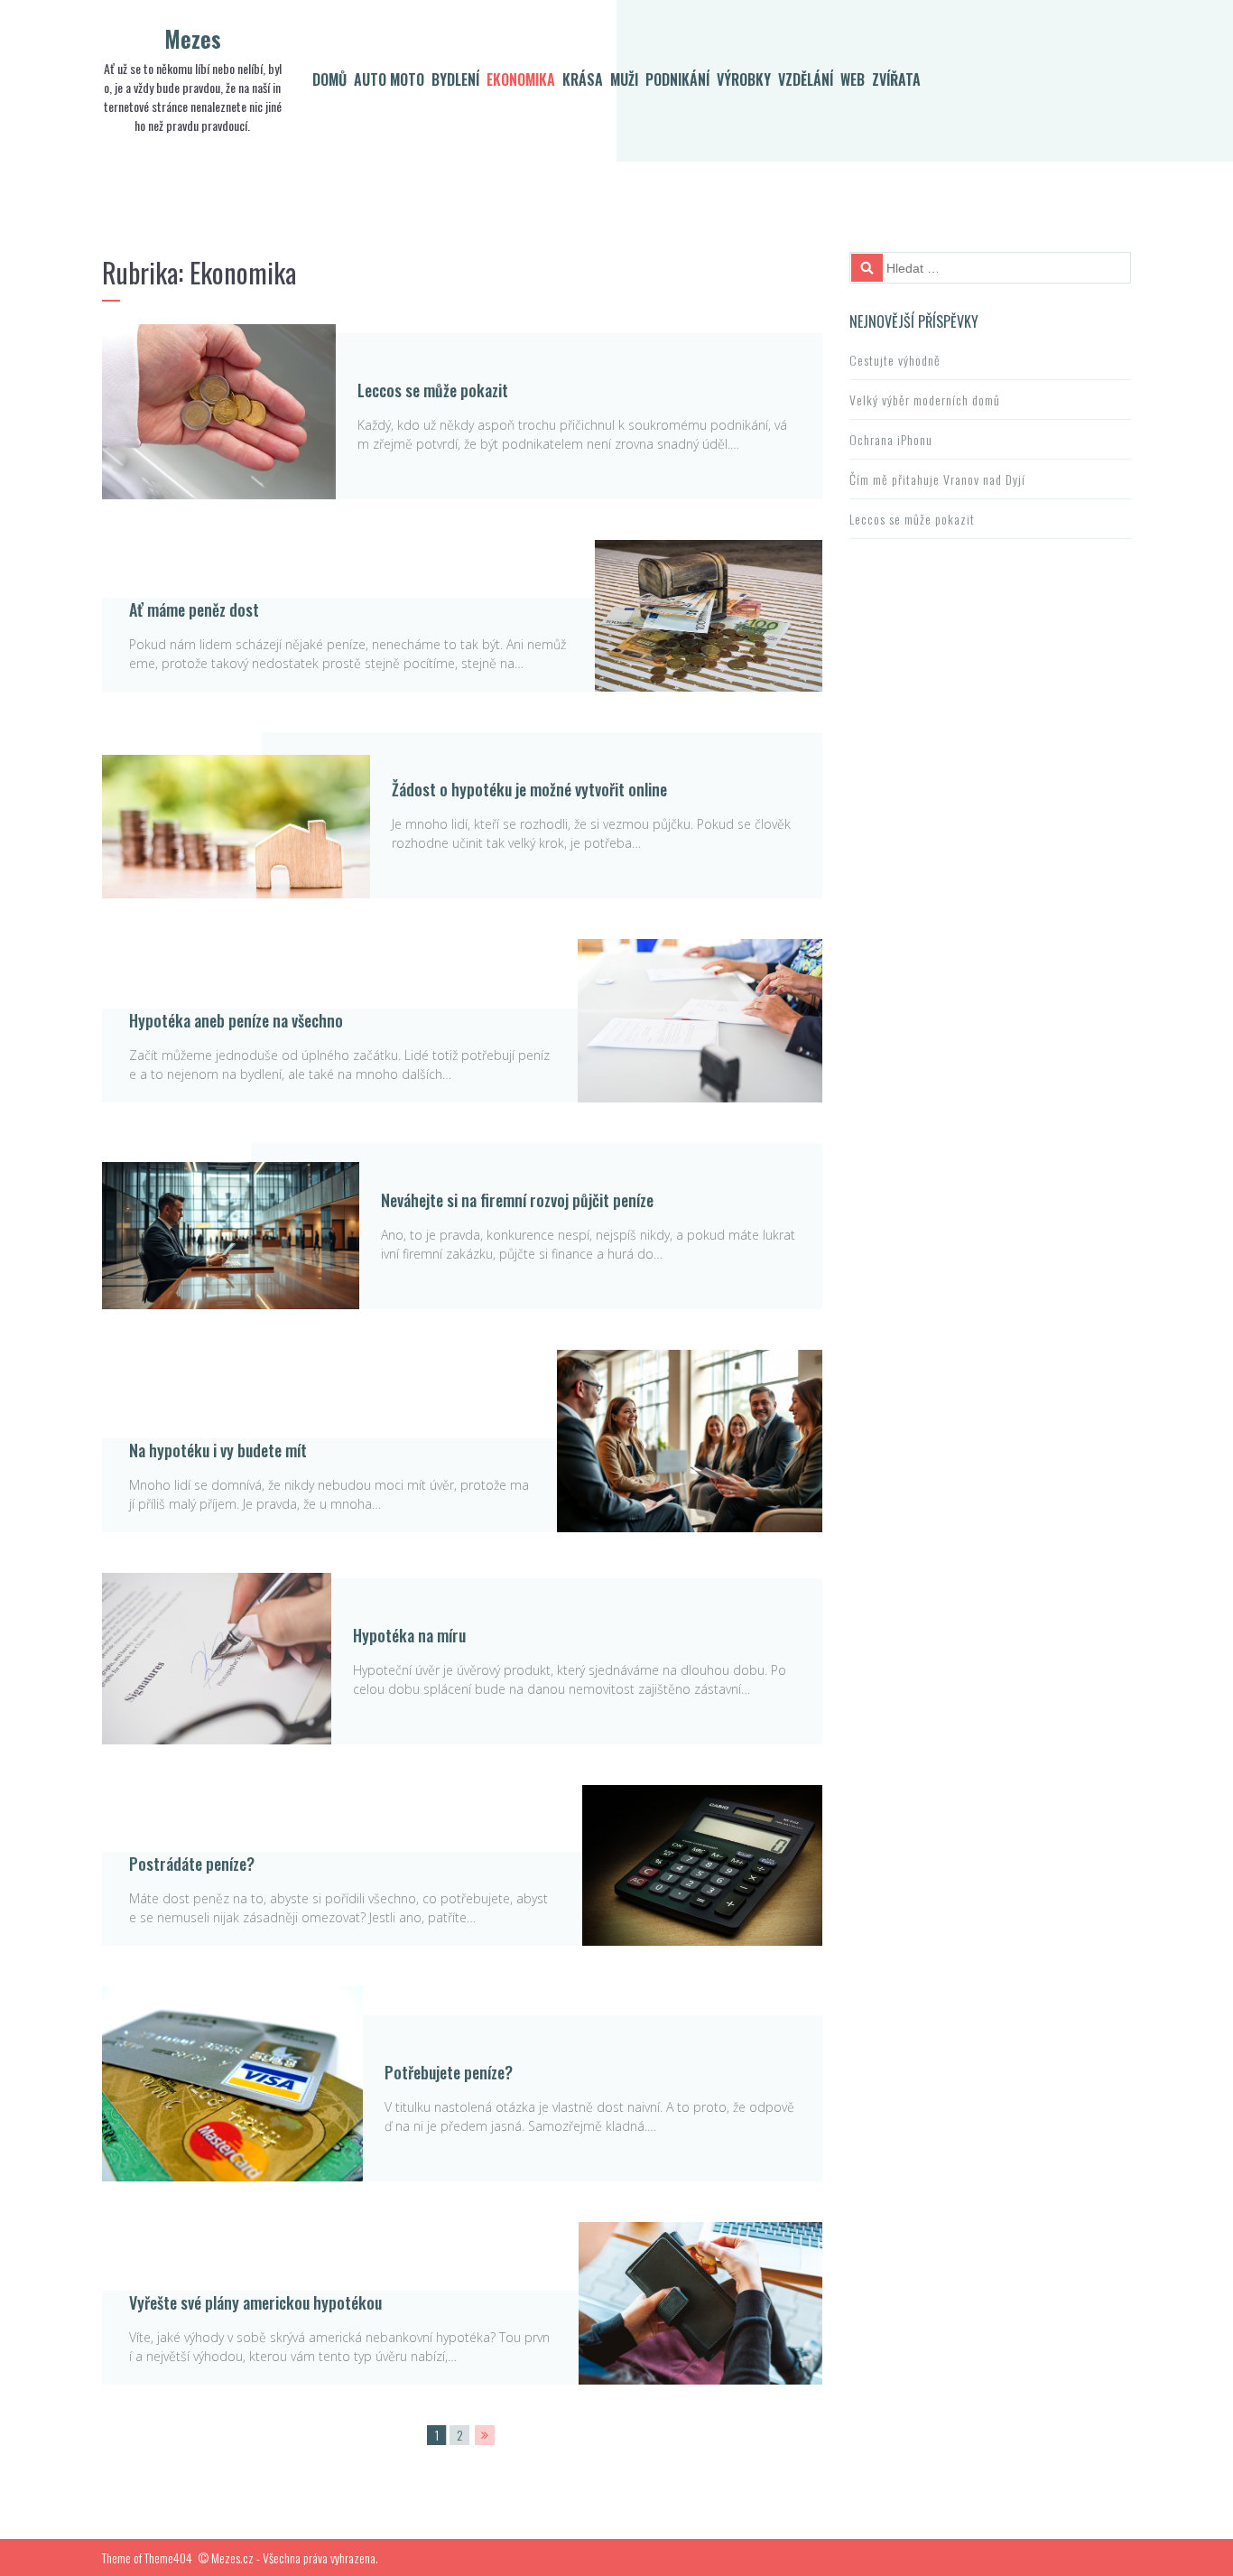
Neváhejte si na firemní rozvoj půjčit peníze (517, 1200)
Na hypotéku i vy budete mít (218, 1450)
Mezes (193, 38)
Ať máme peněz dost (194, 609)
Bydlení (455, 79)
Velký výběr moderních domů (925, 400)
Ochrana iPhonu (891, 439)
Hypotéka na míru (409, 1635)
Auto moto (389, 79)
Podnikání (677, 79)
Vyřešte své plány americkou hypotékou (255, 2302)
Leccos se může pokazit (433, 390)
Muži (624, 79)
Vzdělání (806, 79)
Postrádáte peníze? (192, 1864)
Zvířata (896, 79)
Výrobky (744, 79)
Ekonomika (521, 79)
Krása (583, 79)
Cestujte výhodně (895, 360)
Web (853, 79)
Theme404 (168, 2557)
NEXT (485, 2435)
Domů (329, 79)
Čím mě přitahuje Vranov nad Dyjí (937, 479)
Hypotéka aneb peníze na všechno (236, 1020)
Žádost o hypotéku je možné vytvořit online (529, 789)
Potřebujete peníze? (449, 2072)
